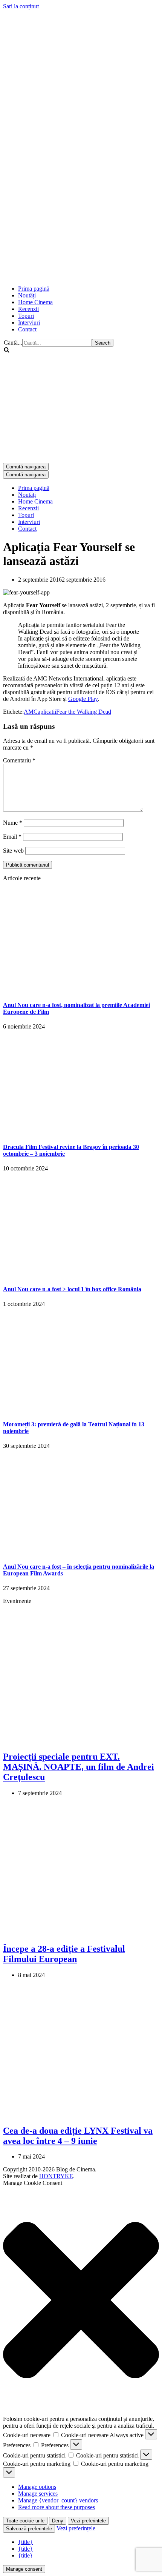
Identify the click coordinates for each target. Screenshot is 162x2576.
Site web (13, 851)
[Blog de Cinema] (81, 63)
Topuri (26, 316)
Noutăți (27, 295)
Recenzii (28, 309)
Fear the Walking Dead (84, 712)
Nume (13, 823)
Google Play (83, 699)
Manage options (37, 2487)
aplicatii (47, 712)
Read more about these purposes (57, 2507)
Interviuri (29, 323)
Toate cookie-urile (25, 2521)
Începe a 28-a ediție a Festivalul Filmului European (64, 1954)
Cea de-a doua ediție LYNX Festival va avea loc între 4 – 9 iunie (78, 2136)
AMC (31, 712)
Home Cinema (35, 302)
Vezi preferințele (88, 2521)
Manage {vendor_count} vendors (58, 2500)
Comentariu (19, 760)
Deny (58, 2521)
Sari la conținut (21, 6)
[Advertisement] (81, 197)
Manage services (38, 2494)
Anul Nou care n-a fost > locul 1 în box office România (72, 1289)
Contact (27, 329)
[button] (81, 2301)
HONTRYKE (56, 2176)
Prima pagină (34, 289)
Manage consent (24, 2569)
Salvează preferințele (29, 2529)
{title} (25, 2542)
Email (12, 837)
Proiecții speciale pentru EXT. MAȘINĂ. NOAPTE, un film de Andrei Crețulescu (79, 1767)
